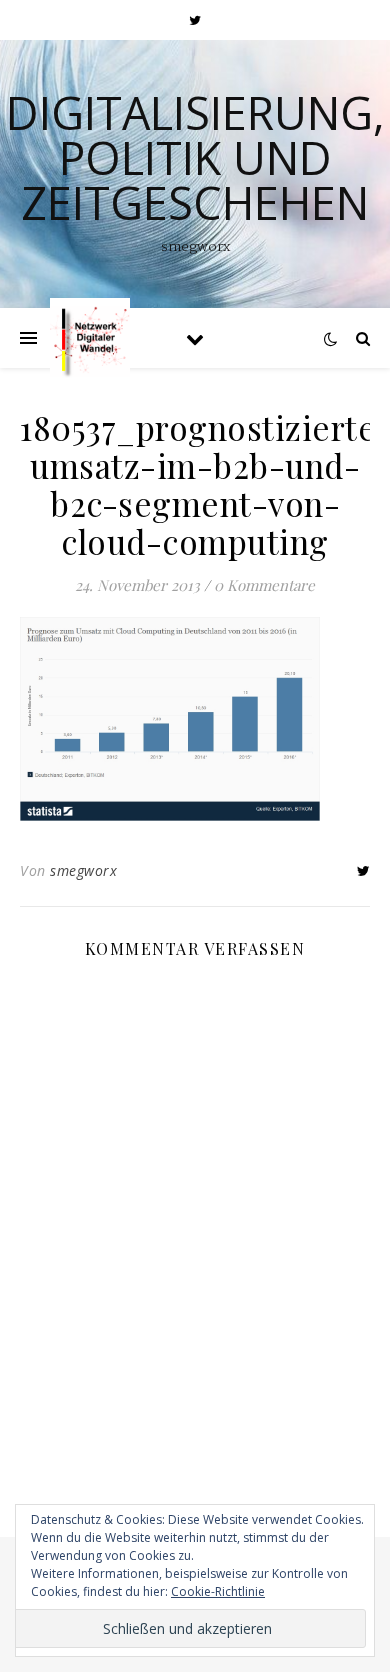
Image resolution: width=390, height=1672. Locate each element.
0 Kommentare (264, 585)
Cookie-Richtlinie (218, 1591)
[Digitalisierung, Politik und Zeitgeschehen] (90, 338)
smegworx (83, 870)
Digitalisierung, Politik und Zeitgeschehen (195, 157)
